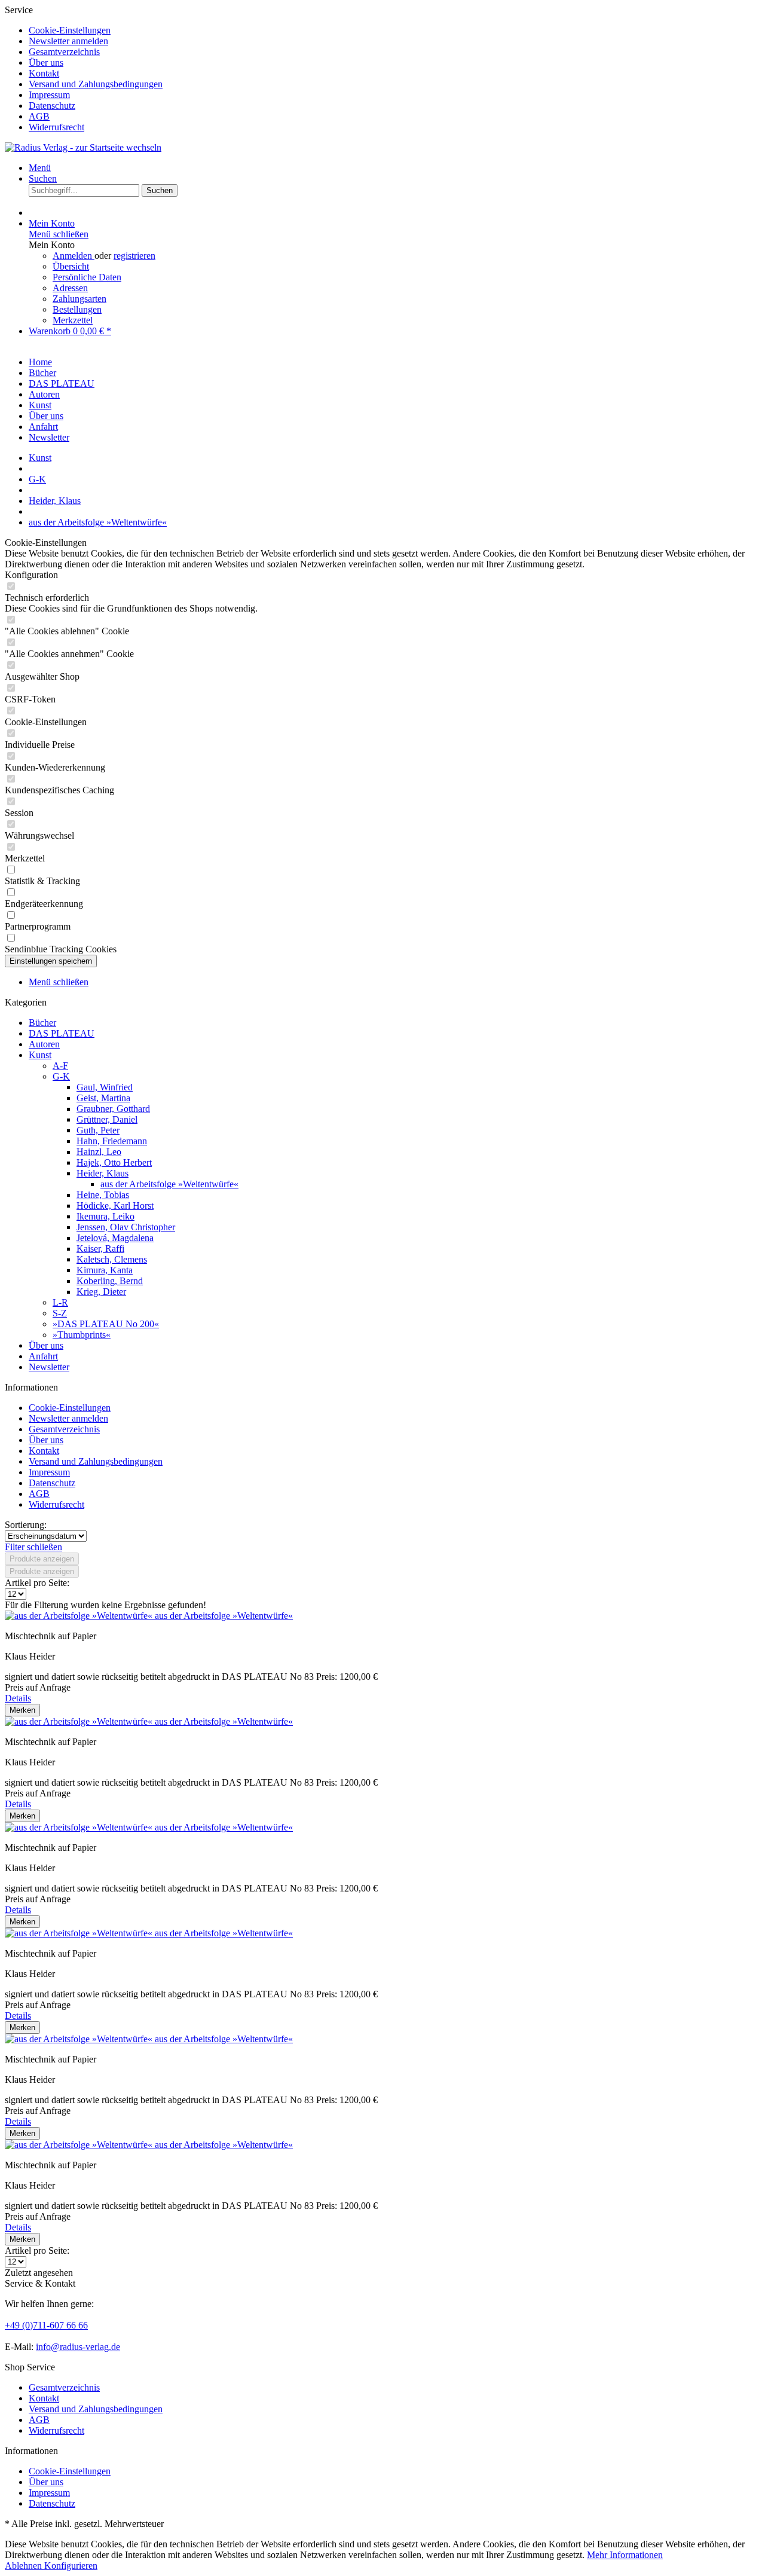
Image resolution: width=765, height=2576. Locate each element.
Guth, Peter (98, 1130)
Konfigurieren (71, 2566)
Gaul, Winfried (105, 1087)
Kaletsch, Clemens (112, 1259)
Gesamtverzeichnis (64, 52)
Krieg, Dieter (101, 1292)
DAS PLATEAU (62, 1033)
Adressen (70, 288)
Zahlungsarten (79, 299)
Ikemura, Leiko (105, 1216)
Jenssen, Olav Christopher (126, 1227)
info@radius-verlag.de (78, 2347)
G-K (61, 1076)
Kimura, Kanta (105, 1270)
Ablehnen (25, 2566)
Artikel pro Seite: (37, 1583)
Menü (40, 168)
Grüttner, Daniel (107, 1119)
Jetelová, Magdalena (115, 1238)
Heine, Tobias (103, 1195)
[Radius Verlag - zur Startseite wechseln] (83, 147)
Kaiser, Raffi (100, 1249)
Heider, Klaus (102, 1173)
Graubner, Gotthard (113, 1109)
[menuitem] (394, 30)
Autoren (44, 1044)
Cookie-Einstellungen (70, 30)
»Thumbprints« (82, 1335)
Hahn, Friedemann (112, 1141)
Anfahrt (43, 1356)
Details (18, 1698)
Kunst (40, 1055)
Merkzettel (73, 320)
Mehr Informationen (625, 2555)
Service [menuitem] (84, 68)
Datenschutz (52, 106)
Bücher (42, 1023)
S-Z (60, 1313)
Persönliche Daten (87, 277)
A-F (60, 1066)
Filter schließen (33, 1547)
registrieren (134, 256)
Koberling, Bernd (110, 1281)
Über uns (46, 62)
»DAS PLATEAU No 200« (106, 1324)
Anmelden (74, 256)
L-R (60, 1302)
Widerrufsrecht (56, 127)
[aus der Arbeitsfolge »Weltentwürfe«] (80, 1616)
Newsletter (49, 1367)
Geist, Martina (103, 1098)
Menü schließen (59, 234)
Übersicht (71, 266)
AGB (39, 116)
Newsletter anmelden (68, 41)
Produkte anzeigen (42, 1559)
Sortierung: (26, 1525)
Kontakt (44, 73)
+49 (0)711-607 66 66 (46, 2325)
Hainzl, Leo (99, 1152)
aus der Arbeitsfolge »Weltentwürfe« (169, 1184)
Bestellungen (77, 309)
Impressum (49, 95)
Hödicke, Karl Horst (115, 1206)
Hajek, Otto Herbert (114, 1162)
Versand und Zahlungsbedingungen (96, 84)
